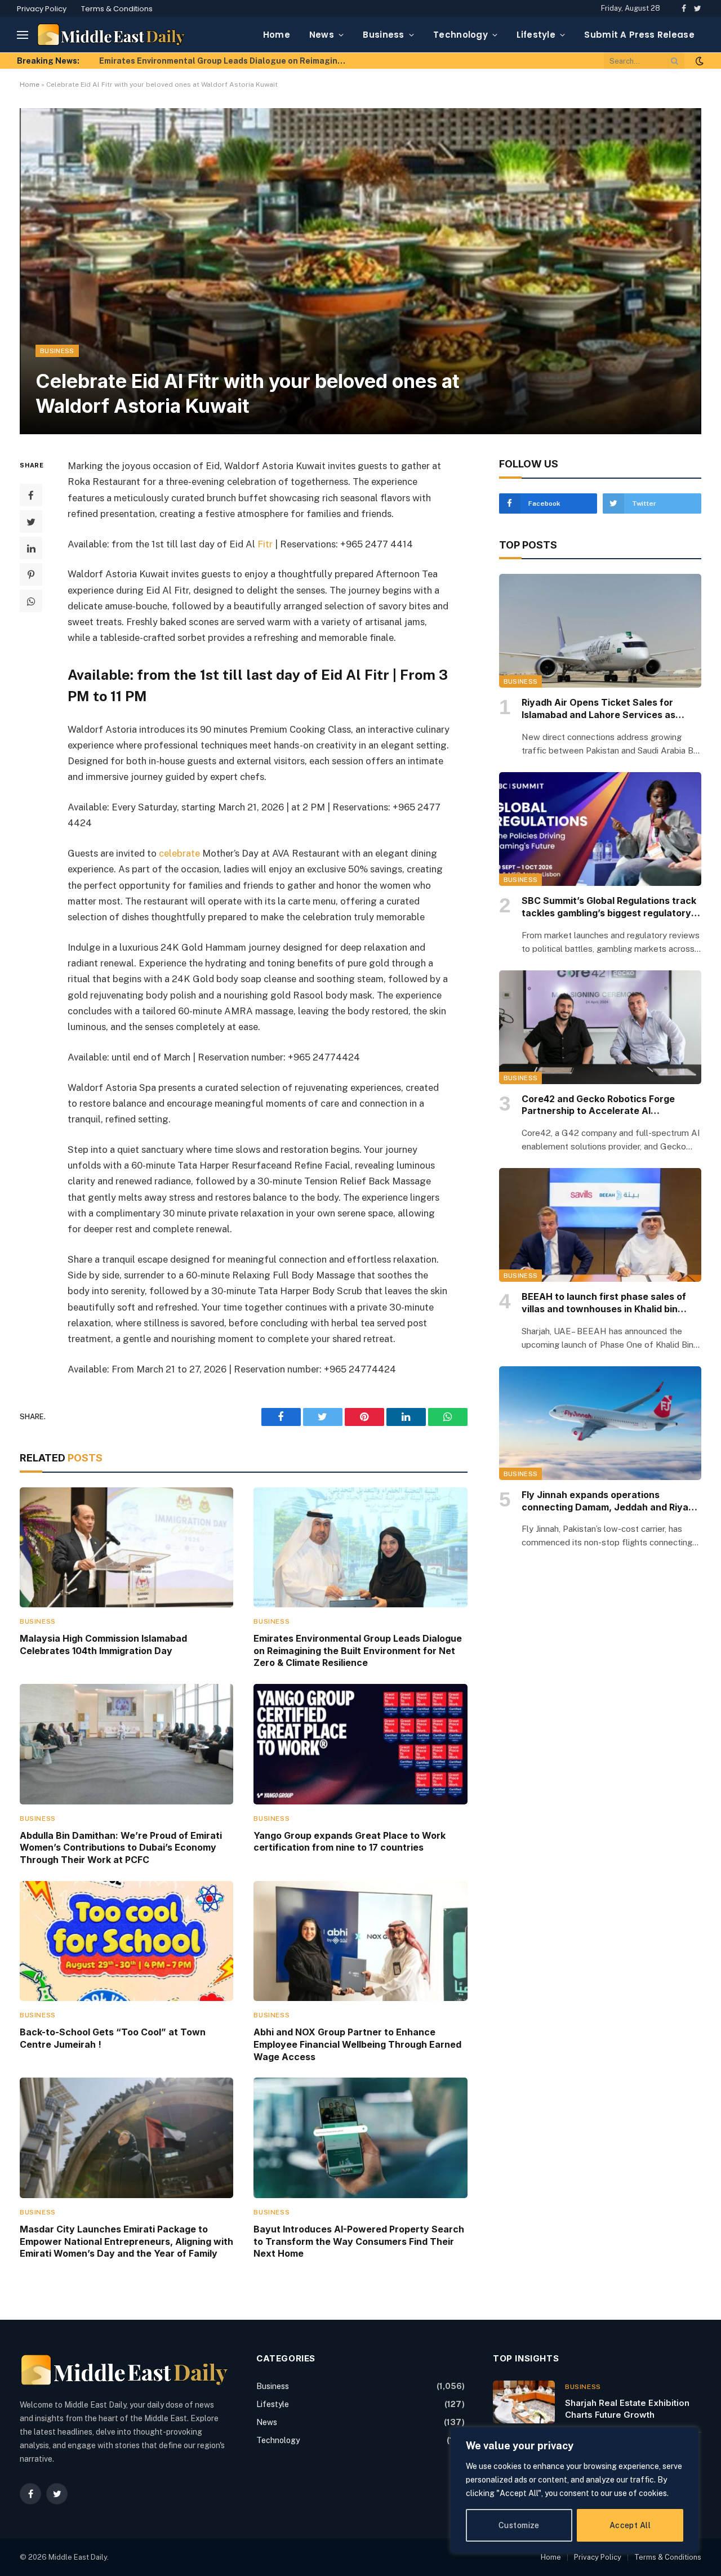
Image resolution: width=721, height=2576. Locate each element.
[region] (575, 2490)
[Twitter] (31, 522)
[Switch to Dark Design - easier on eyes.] (698, 61)
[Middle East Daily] (111, 35)
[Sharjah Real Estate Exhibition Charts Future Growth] (524, 2402)
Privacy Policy (42, 9)
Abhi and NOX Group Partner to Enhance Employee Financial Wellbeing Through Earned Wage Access (357, 2044)
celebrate (179, 853)
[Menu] (23, 35)
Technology (460, 35)
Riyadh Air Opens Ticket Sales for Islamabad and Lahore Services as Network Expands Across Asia (598, 709)
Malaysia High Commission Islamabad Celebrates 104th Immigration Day (103, 1644)
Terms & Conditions (117, 9)
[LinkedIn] (31, 549)
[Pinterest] (31, 575)
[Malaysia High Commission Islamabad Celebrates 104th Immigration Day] (126, 1547)
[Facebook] (31, 496)
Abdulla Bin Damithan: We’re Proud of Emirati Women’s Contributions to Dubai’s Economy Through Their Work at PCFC (226, 61)
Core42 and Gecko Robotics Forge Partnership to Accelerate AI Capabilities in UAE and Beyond (598, 1106)
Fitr (265, 544)
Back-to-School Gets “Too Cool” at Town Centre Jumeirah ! (113, 2038)
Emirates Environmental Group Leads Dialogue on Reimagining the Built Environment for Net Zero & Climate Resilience (358, 1651)
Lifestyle (536, 35)
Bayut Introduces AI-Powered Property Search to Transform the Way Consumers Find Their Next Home (359, 2241)
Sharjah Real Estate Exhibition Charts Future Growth (627, 2409)
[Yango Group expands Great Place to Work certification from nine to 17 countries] (360, 1744)
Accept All (630, 2525)
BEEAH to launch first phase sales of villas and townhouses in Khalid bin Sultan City (604, 1303)
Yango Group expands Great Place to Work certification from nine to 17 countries (350, 1842)
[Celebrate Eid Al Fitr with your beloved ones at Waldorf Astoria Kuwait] (360, 271)
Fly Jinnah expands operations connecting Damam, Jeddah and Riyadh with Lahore (611, 1501)
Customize (519, 2525)
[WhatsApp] (31, 601)
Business (383, 35)
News (322, 35)
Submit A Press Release (639, 35)
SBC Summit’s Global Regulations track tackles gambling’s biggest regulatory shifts (609, 907)
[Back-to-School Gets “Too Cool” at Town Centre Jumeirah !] (126, 1941)
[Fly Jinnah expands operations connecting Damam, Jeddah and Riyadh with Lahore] (600, 1423)
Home (277, 35)
